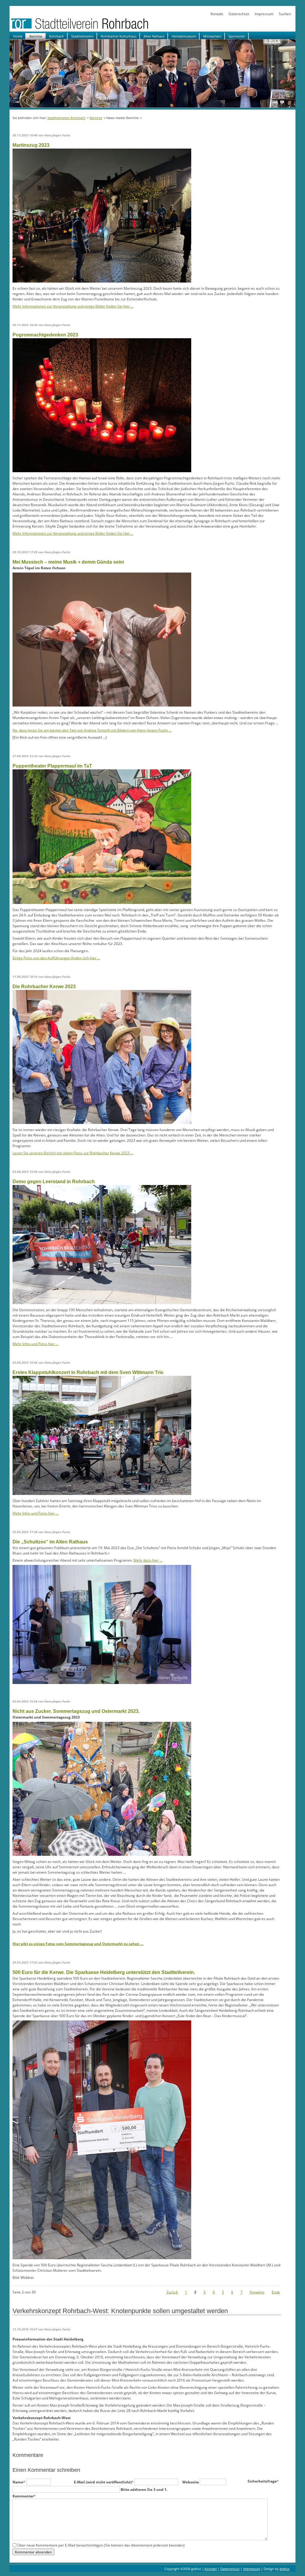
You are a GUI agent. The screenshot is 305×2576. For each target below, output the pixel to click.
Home (18, 36)
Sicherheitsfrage (263, 2481)
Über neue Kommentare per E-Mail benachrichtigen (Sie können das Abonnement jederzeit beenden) (101, 2545)
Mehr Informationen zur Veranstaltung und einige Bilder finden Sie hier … (73, 306)
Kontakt (217, 14)
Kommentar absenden (33, 2552)
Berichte (36, 36)
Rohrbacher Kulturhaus (119, 36)
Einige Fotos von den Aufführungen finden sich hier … (56, 958)
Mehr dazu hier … (148, 1560)
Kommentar (24, 2496)
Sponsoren (237, 36)
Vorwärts (257, 2292)
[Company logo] (99, 29)
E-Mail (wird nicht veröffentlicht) (104, 2482)
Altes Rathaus (154, 36)
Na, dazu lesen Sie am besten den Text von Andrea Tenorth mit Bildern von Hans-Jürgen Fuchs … (92, 730)
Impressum (264, 14)
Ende (276, 2292)
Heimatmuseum (184, 36)
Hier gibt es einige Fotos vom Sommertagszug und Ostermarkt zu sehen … (78, 1944)
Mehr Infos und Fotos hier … (35, 1344)
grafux (285, 2569)
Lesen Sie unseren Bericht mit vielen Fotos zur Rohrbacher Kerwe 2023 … (73, 1153)
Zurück (172, 2292)
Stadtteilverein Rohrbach (66, 118)
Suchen (285, 14)
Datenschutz (239, 14)
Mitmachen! (212, 36)
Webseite (191, 2482)
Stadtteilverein (82, 36)
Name (19, 2482)
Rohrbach (57, 36)
